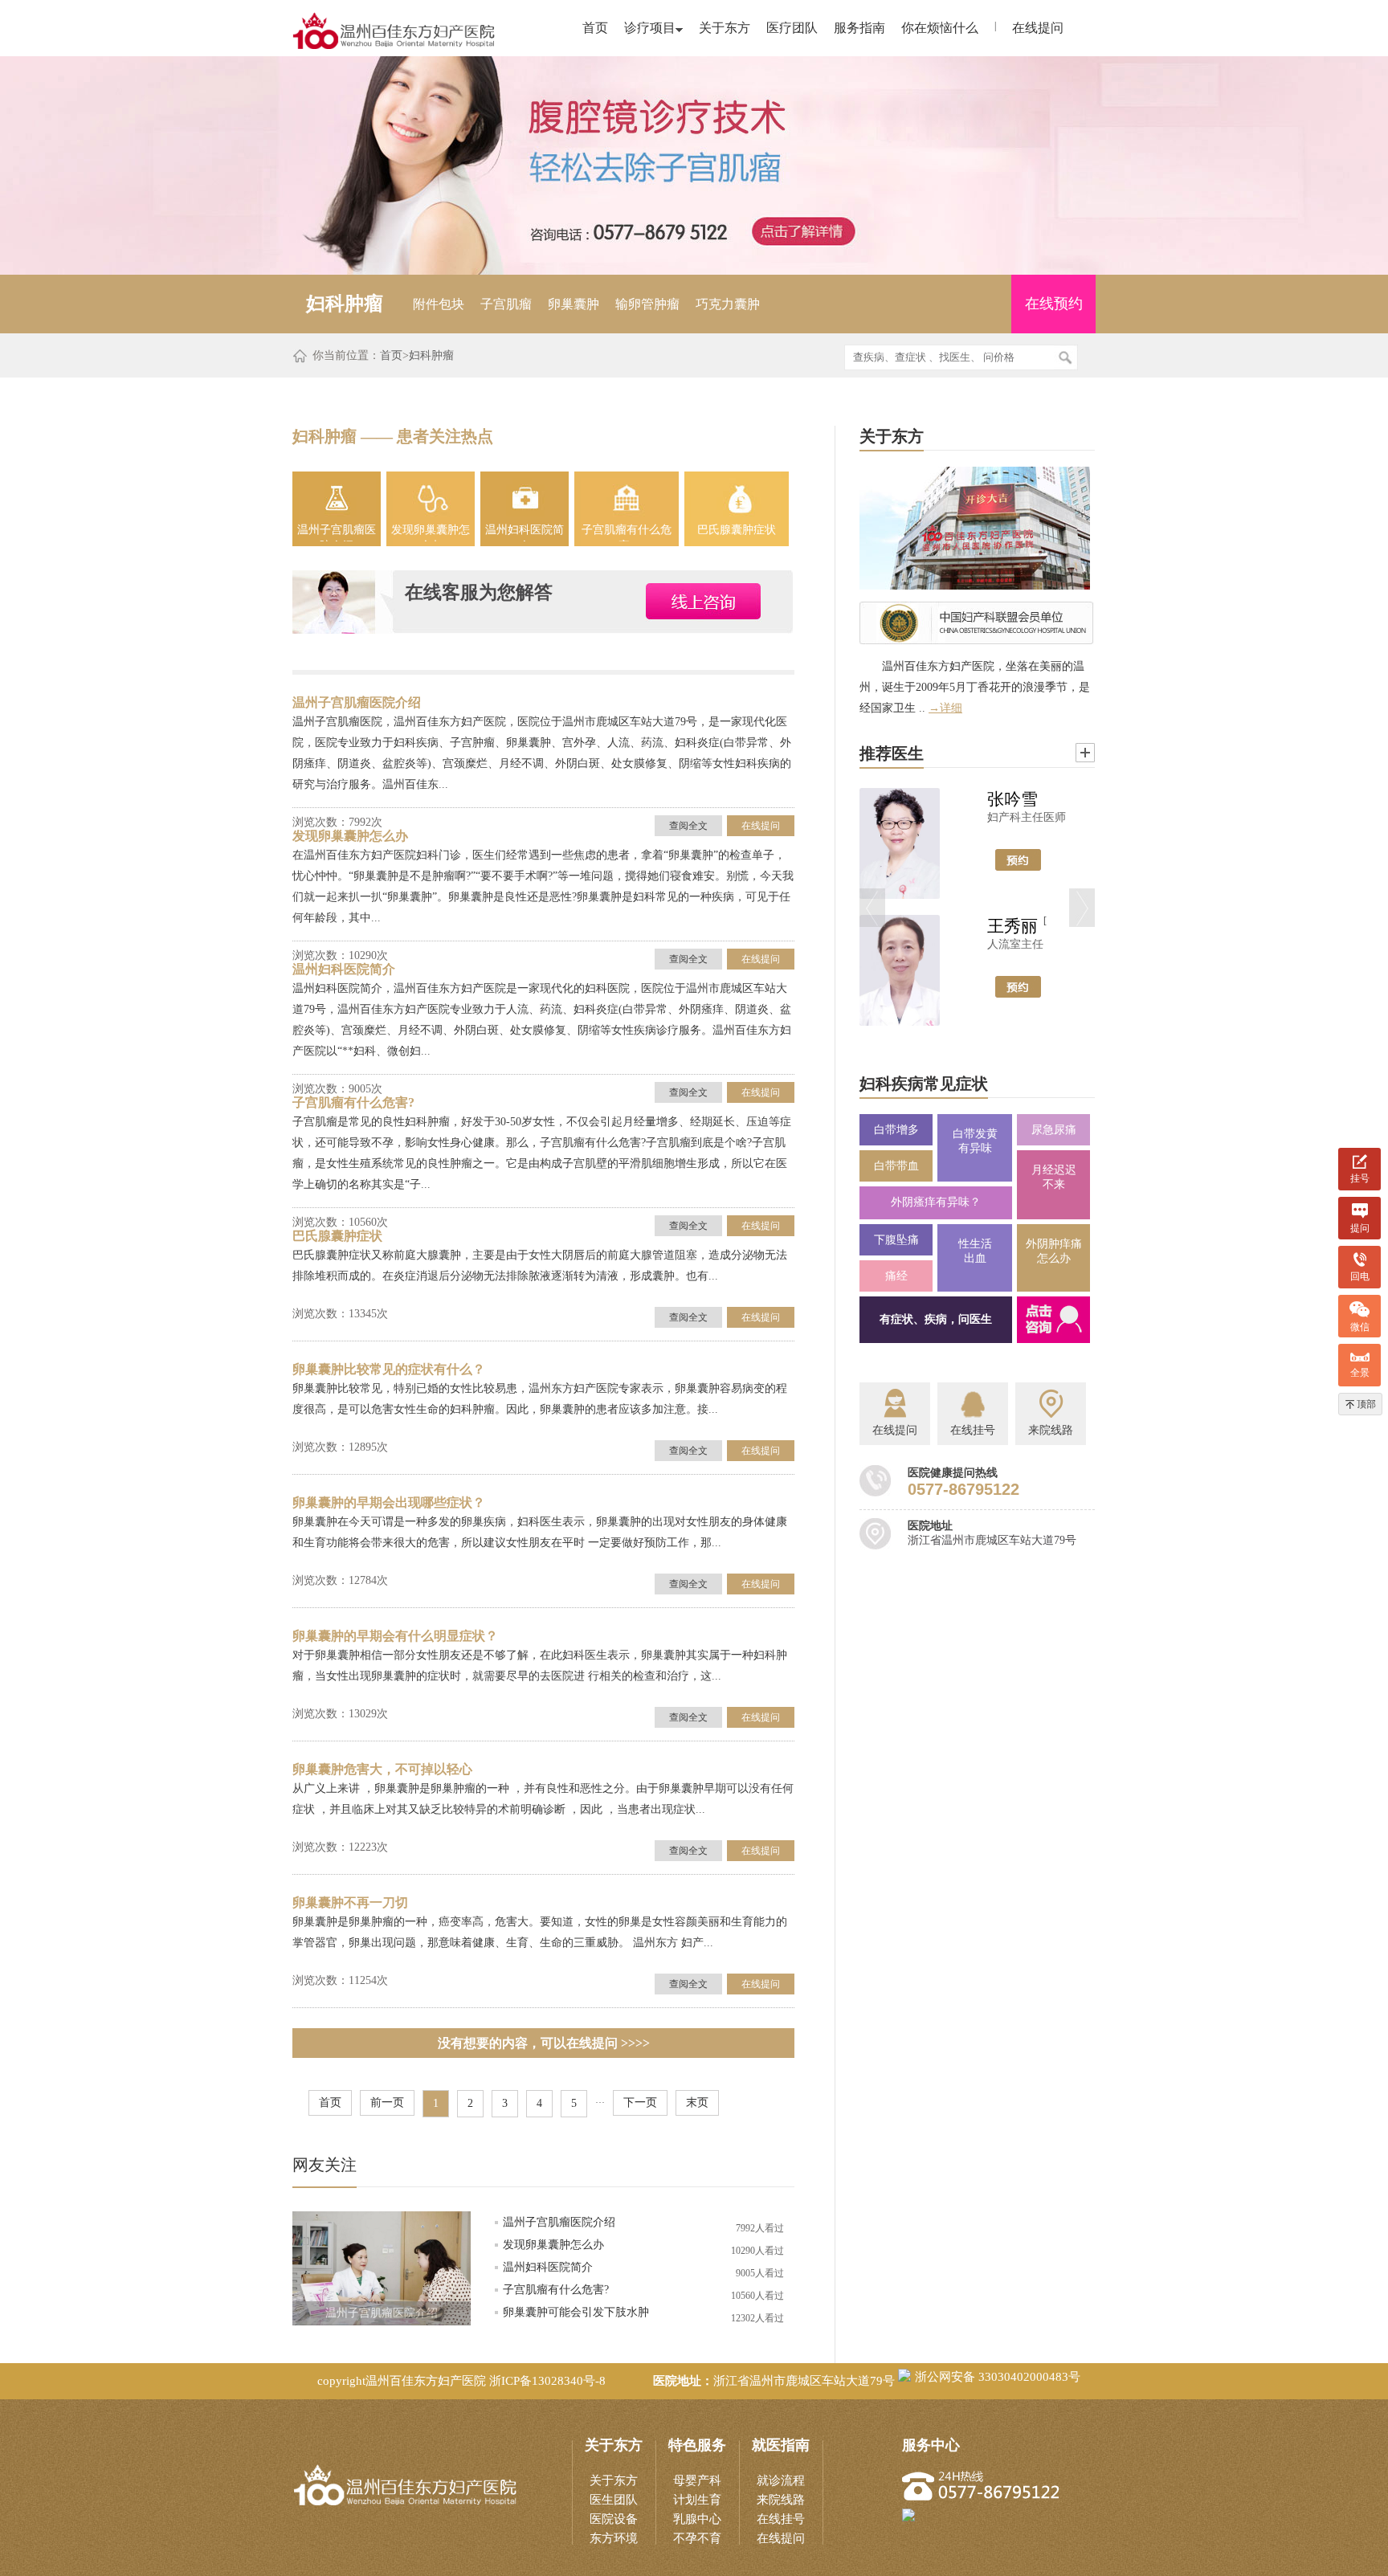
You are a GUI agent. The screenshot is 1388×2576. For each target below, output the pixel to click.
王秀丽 (1012, 926)
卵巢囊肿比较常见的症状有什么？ (389, 1369)
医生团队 (614, 2500)
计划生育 (697, 2500)
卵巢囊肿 (574, 304)
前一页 (387, 2102)
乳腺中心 (697, 2519)
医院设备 (614, 2519)
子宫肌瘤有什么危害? (627, 533)
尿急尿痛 (1054, 1130)
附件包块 (439, 304)
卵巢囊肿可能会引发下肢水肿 (576, 2312)
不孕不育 (697, 2538)
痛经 (896, 1276)
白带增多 (896, 1130)
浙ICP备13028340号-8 (547, 2381)
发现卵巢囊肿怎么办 (431, 533)
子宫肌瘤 (506, 304)
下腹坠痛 (896, 1240)
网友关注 (325, 2165)
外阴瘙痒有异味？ (936, 1202)
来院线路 (781, 2500)
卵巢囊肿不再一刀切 (350, 1902)
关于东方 (725, 28)
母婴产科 (697, 2480)
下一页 (640, 2102)
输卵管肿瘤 (647, 304)
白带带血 (896, 1166)
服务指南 (859, 28)
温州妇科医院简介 (525, 533)
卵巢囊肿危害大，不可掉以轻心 (382, 1769)
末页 (697, 2102)
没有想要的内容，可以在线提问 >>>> (544, 2043)
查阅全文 (688, 826)
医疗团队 (792, 28)
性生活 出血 (975, 1251)
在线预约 (1054, 304)
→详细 (945, 708)
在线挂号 (781, 2519)
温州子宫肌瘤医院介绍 (337, 533)
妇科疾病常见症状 (924, 1084)
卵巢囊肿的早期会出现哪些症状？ (389, 1502)
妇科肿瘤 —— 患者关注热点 (393, 436)
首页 (595, 28)
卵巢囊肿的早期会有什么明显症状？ (395, 1636)
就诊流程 (781, 2480)
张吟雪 (1012, 799)
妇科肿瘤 (431, 355)
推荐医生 (892, 753)
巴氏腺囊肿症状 (737, 530)
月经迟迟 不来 (1054, 1177)
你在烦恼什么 (940, 28)
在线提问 (1038, 28)
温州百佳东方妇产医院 (426, 2381)
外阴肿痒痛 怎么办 (1054, 1251)
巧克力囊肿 (728, 304)
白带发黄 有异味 (975, 1141)
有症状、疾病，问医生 (936, 1319)
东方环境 (614, 2538)
